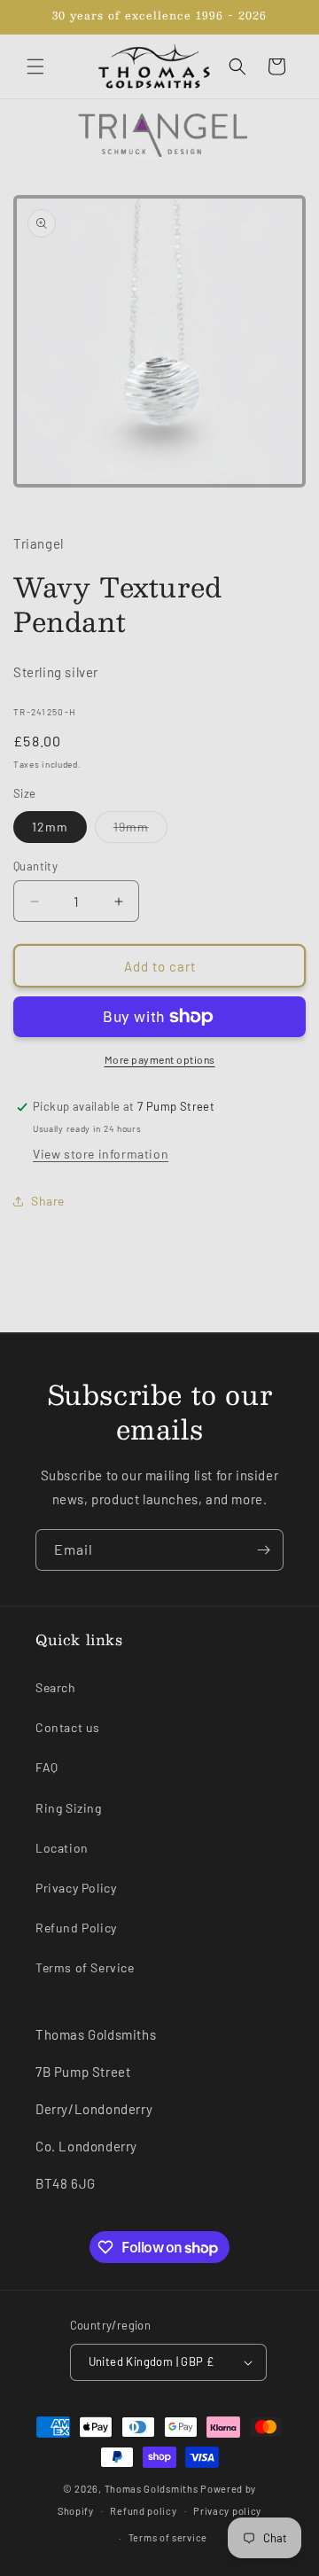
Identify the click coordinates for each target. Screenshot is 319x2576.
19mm (140, 831)
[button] (35, 66)
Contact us (68, 1727)
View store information (101, 1154)
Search (56, 1687)
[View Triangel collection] (159, 134)
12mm (50, 827)
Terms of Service (85, 1967)
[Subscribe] (263, 1550)
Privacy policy (227, 2511)
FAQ (47, 1767)
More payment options (160, 1059)
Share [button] (48, 1201)
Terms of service (168, 2537)
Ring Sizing (69, 1808)
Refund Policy (76, 1928)
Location (62, 1848)
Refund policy (143, 2511)
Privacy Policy (76, 1888)
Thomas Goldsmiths (153, 2489)
